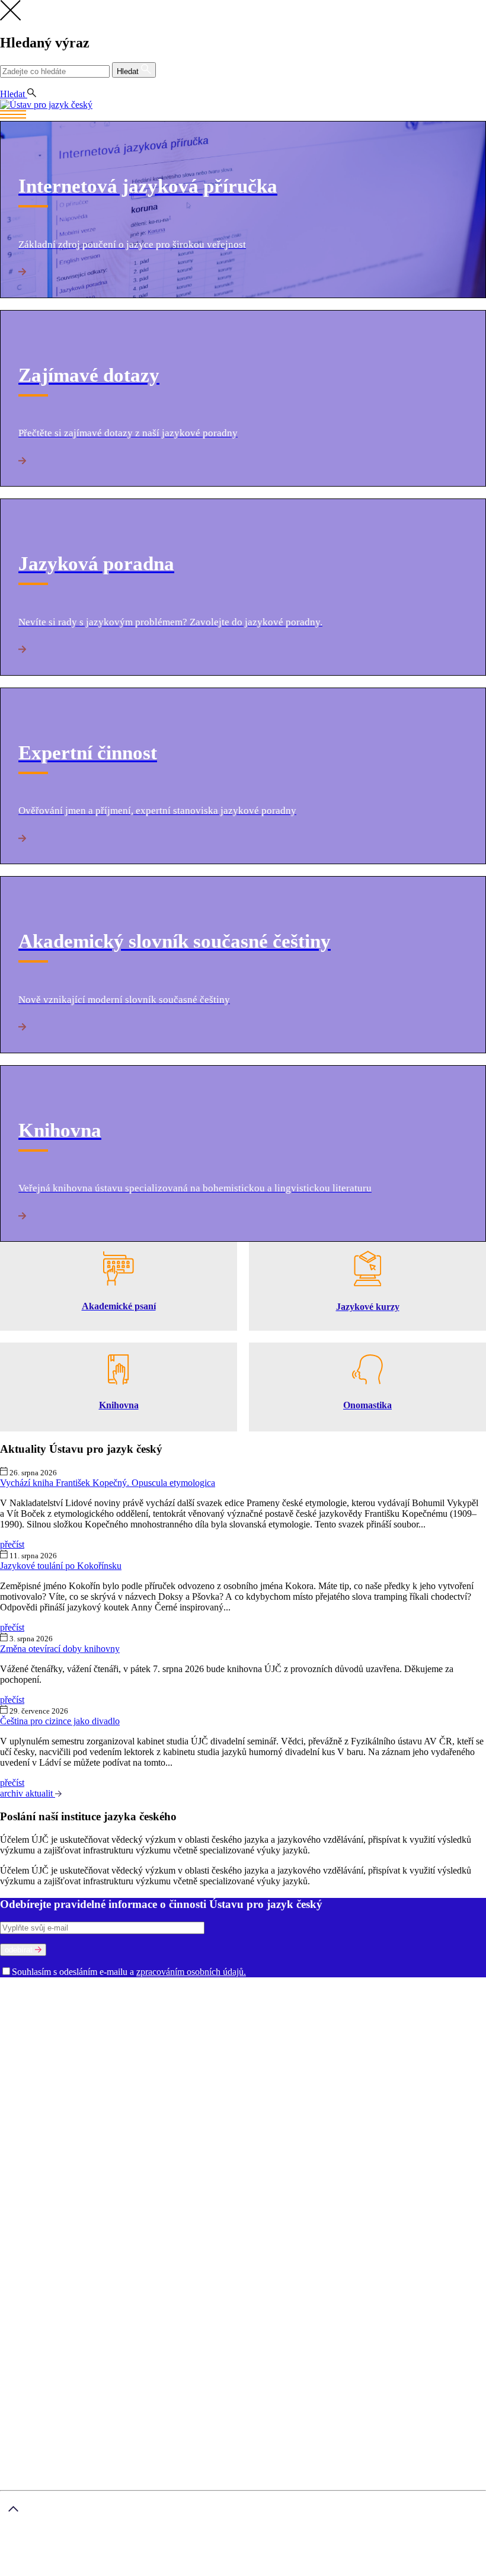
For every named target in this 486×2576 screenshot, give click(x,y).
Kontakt (39, 2209)
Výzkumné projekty (287, 2067)
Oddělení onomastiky (241, 2013)
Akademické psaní (58, 2220)
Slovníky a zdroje (33, 2088)
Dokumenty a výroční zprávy (384, 2035)
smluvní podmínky (300, 2551)
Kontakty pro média (289, 2035)
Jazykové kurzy (53, 2231)
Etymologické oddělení (79, 2013)
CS (8, 83)
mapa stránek (25, 2570)
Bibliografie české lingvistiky (200, 2099)
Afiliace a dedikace (245, 2077)
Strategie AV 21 (142, 2077)
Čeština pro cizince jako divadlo (60, 1721)
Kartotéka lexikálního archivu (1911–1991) (302, 2120)
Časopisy (191, 2077)
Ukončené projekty (74, 2077)
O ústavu (17, 1992)
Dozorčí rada (246, 2003)
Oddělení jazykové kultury (333, 2013)
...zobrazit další (28, 2131)
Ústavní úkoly (28, 2067)
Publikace (75, 2067)
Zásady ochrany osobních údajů (195, 2551)
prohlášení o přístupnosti (158, 2570)
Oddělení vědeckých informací (110, 2035)
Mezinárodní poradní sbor (321, 2003)
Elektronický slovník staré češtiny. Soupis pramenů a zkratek (348, 2109)
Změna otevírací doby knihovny (60, 1649)
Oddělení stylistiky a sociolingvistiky (167, 2024)
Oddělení (389, 2003)
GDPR (37, 2188)
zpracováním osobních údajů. (191, 1972)
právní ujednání (81, 2570)
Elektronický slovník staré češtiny (171, 2109)
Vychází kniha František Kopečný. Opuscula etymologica (108, 1483)
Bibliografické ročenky (300, 2099)
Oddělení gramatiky (162, 2013)
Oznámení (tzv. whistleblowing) (61, 2045)
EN (28, 83)
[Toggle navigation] (243, 116)
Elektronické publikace (205, 2067)
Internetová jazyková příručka (163, 2120)
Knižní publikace (127, 2067)
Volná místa (462, 2035)
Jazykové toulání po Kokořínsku (61, 1566)
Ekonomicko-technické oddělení (390, 2024)
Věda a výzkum (30, 2056)
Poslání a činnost (33, 2003)
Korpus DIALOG (417, 2120)
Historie (81, 2003)
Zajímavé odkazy (154, 2045)
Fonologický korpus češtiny (53, 2120)
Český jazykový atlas (385, 2099)
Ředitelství (190, 2035)
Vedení (165, 2003)
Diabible (90, 2109)
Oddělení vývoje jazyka (283, 2024)
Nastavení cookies (58, 2199)
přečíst (12, 1544)
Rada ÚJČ (200, 2003)
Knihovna (231, 2035)
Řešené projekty (357, 2067)
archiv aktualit (28, 1793)
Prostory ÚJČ (124, 2003)
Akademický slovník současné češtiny (72, 2099)
